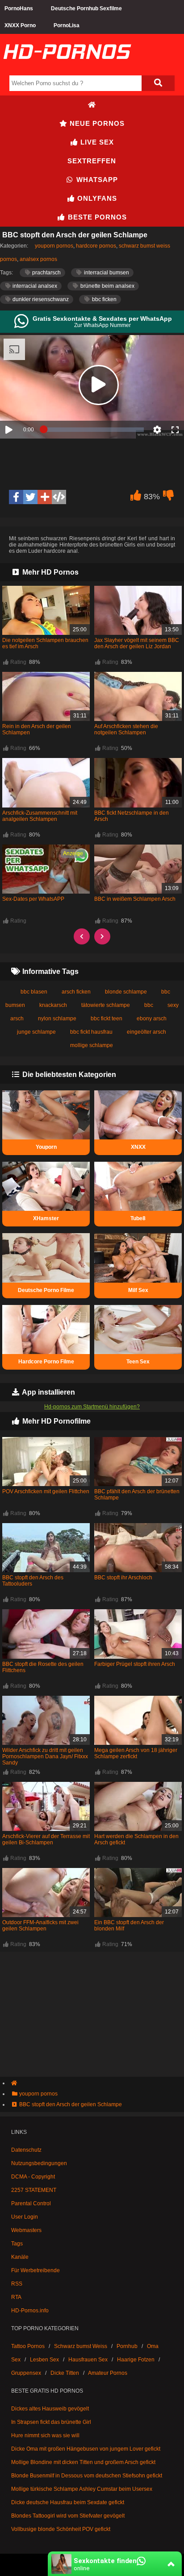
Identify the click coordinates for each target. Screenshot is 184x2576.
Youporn (46, 1147)
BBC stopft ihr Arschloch (123, 1578)
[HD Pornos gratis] (67, 68)
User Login (25, 2217)
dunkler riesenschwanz (40, 299)
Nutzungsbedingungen (39, 2163)
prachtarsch (46, 273)
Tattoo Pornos (28, 2346)
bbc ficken (104, 299)
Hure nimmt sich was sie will (45, 2435)
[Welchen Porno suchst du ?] (158, 83)
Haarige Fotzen (136, 2360)
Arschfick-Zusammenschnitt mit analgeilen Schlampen (40, 816)
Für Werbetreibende (36, 2270)
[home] (96, 2083)
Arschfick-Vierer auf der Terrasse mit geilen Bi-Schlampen (46, 1839)
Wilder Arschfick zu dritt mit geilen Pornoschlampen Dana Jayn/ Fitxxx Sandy (45, 1756)
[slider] (94, 430)
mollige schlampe (92, 1045)
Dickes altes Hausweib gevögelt (50, 2409)
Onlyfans (96, 198)
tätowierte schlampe (106, 1005)
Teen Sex (138, 1362)
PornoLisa (67, 25)
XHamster (46, 1218)
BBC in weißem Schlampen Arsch (135, 899)
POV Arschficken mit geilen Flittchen (46, 1491)
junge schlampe (36, 1032)
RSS (17, 2284)
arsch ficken (76, 992)
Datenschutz (26, 2150)
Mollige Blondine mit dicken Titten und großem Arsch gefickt (83, 2462)
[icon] (92, 105)
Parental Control (31, 2203)
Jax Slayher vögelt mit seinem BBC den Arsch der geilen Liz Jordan (137, 643)
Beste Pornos (96, 217)
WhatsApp (96, 180)
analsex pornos (38, 259)
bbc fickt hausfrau (91, 1032)
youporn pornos (54, 246)
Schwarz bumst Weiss (81, 2346)
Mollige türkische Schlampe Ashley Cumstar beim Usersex (82, 2489)
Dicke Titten (65, 2373)
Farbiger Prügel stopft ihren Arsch (135, 1664)
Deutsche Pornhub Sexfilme (86, 8)
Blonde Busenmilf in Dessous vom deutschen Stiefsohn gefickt (87, 2476)
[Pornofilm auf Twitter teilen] (30, 497)
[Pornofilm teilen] (45, 497)
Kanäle (20, 2257)
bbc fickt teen (107, 1019)
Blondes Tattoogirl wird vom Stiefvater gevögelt (68, 2516)
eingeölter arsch (146, 1032)
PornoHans (19, 8)
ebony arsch (152, 1019)
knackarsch (53, 1005)
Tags (17, 2244)
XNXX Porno (20, 25)
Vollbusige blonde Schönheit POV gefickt (61, 2529)
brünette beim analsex (107, 286)
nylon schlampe (57, 1019)
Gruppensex (26, 2373)
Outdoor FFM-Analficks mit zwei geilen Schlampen (40, 1926)
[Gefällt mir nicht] (168, 497)
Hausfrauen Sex (88, 2360)
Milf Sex (138, 1290)
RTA (16, 2297)
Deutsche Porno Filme (46, 1290)
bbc (149, 1005)
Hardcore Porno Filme (46, 1362)
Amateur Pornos (108, 2373)
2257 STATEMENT (34, 2190)
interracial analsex (34, 286)
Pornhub (127, 2346)
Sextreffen (92, 161)
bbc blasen (34, 992)
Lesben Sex (44, 2360)
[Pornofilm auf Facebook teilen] (16, 497)
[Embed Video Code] (59, 497)
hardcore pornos (96, 246)
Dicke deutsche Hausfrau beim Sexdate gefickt (68, 2502)
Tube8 (138, 1218)
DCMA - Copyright (33, 2177)
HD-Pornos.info (30, 2311)
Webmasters (26, 2230)
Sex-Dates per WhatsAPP (33, 899)
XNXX (138, 1147)
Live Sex (96, 142)
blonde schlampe (126, 992)
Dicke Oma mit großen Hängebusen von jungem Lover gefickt (86, 2449)
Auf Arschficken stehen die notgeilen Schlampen (126, 729)
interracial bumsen (106, 273)
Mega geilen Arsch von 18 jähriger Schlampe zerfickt (136, 1753)
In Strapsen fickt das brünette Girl (51, 2422)
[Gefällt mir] (136, 497)
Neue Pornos (96, 123)
